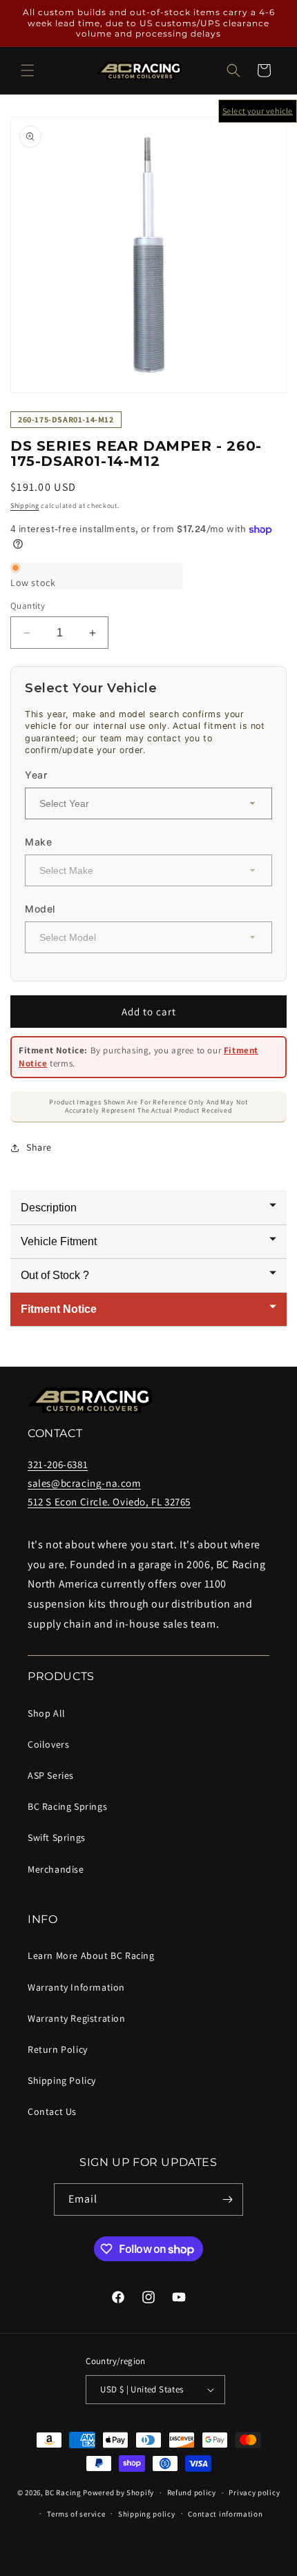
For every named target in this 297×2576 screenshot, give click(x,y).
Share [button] (39, 1147)
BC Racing (63, 2492)
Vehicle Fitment (59, 1241)
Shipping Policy (62, 2080)
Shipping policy (147, 2514)
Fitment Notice (59, 1309)
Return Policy (58, 2049)
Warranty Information (76, 1987)
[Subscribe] (227, 2199)
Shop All (47, 1713)
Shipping (25, 506)
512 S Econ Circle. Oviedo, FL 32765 (109, 1502)
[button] (28, 70)
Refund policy (192, 2492)
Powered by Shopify (118, 2492)
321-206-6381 (58, 1464)
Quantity (28, 606)
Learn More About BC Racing (91, 1955)
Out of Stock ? (55, 1275)
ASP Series (51, 1775)
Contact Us (52, 2111)
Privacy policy (254, 2492)
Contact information (225, 2514)
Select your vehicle (258, 111)
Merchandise (56, 1869)
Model (40, 909)
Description (49, 1208)
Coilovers (48, 1744)
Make (38, 842)
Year (36, 775)
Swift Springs (57, 1837)
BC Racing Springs (67, 1806)
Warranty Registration (77, 2018)
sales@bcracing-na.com (84, 1483)
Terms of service (76, 2514)
